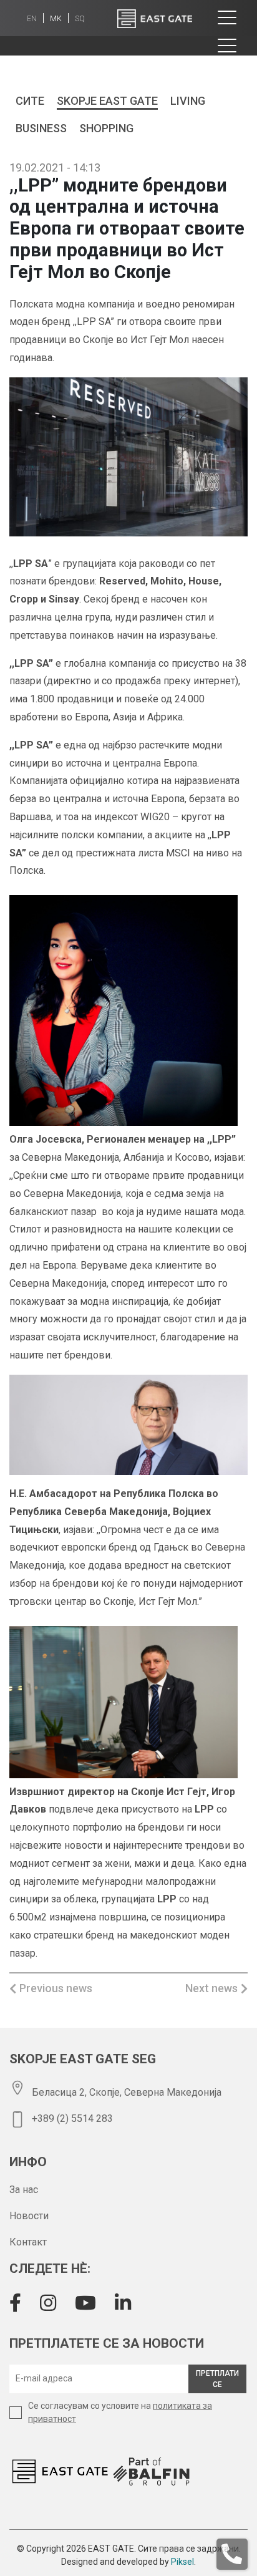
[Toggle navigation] (227, 18)
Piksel (182, 2562)
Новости (29, 2216)
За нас (24, 2190)
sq (80, 19)
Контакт (28, 2242)
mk (56, 19)
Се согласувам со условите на (120, 2412)
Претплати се (217, 2379)
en (32, 19)
